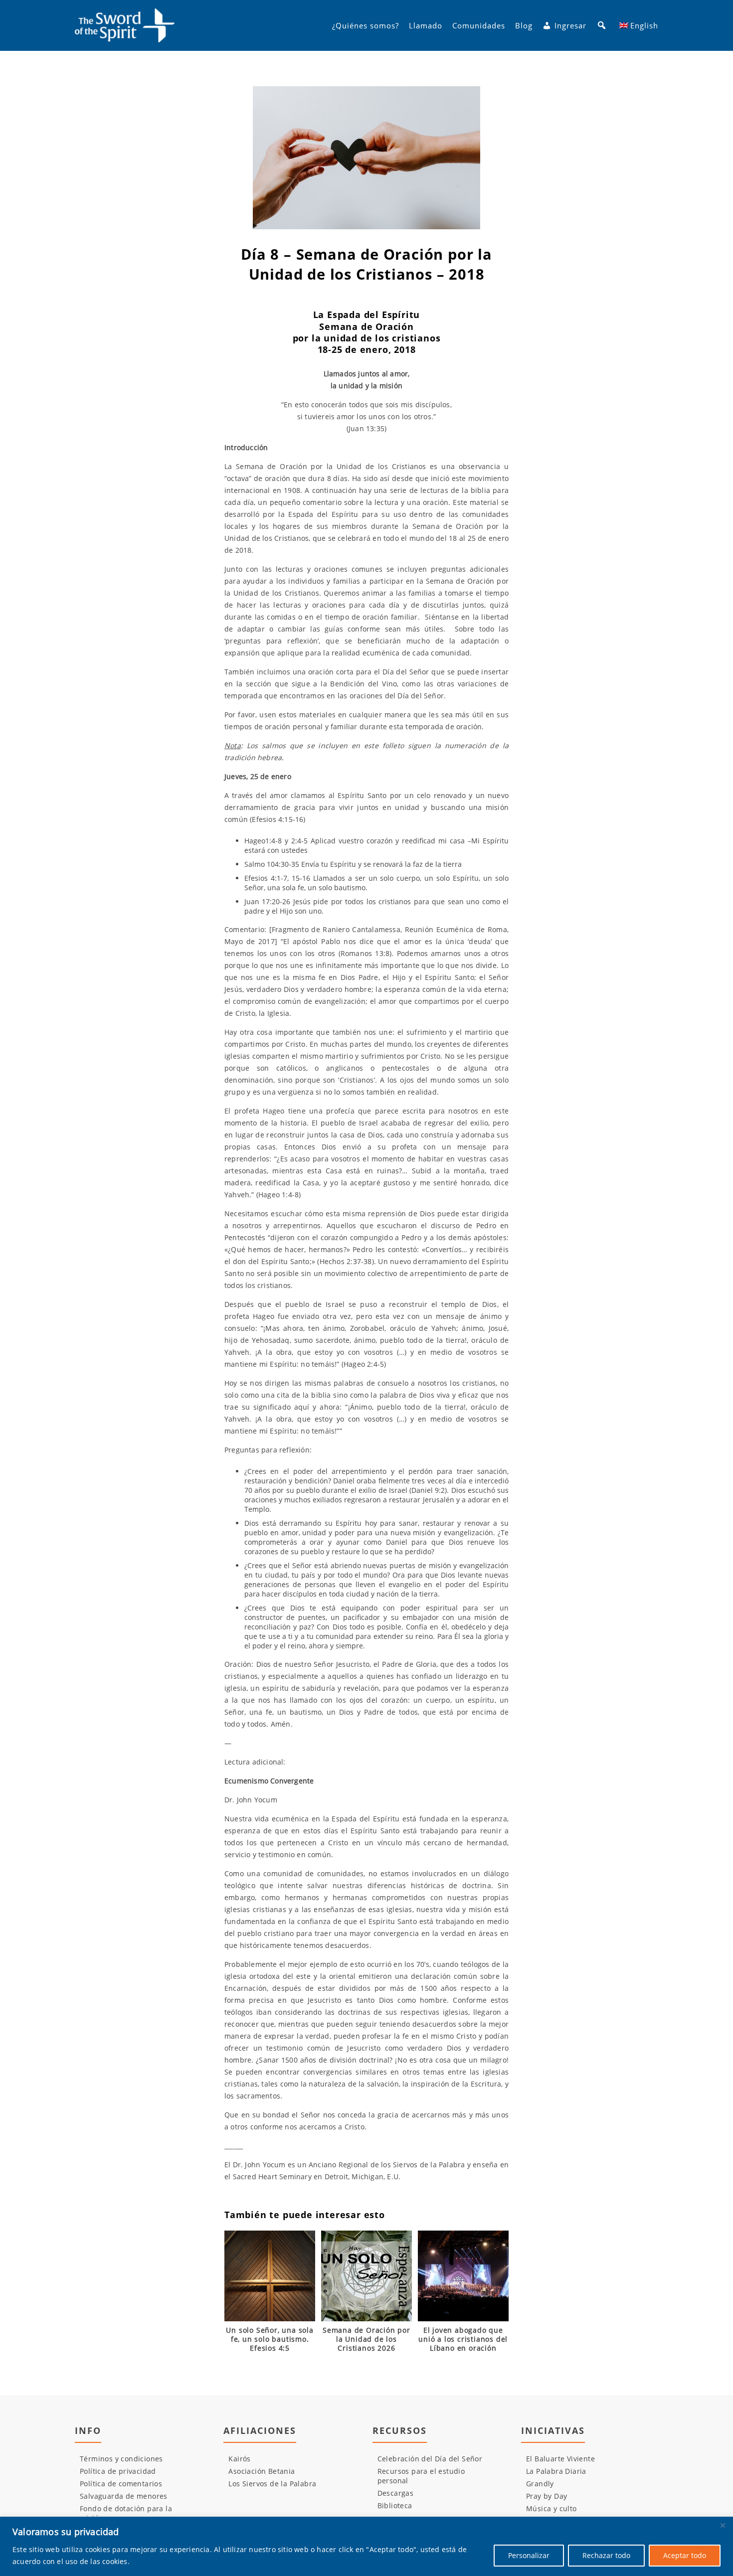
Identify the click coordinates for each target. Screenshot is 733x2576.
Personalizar (529, 2555)
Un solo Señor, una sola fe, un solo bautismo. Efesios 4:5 (270, 2339)
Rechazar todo (606, 2555)
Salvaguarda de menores (124, 2496)
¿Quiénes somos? (366, 25)
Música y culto (551, 2508)
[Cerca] (723, 2525)
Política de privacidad (118, 2471)
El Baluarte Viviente (560, 2459)
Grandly (540, 2484)
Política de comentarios (121, 2484)
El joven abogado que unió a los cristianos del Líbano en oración (463, 2339)
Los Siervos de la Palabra (272, 2484)
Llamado (426, 25)
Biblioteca (395, 2505)
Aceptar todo (685, 2555)
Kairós (239, 2459)
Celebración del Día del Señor (430, 2459)
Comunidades (479, 25)
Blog (524, 25)
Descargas (396, 2493)
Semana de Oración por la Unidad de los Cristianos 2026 (366, 2339)
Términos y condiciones (121, 2459)
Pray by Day (547, 2496)
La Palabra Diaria (556, 2471)
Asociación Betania (262, 2471)
